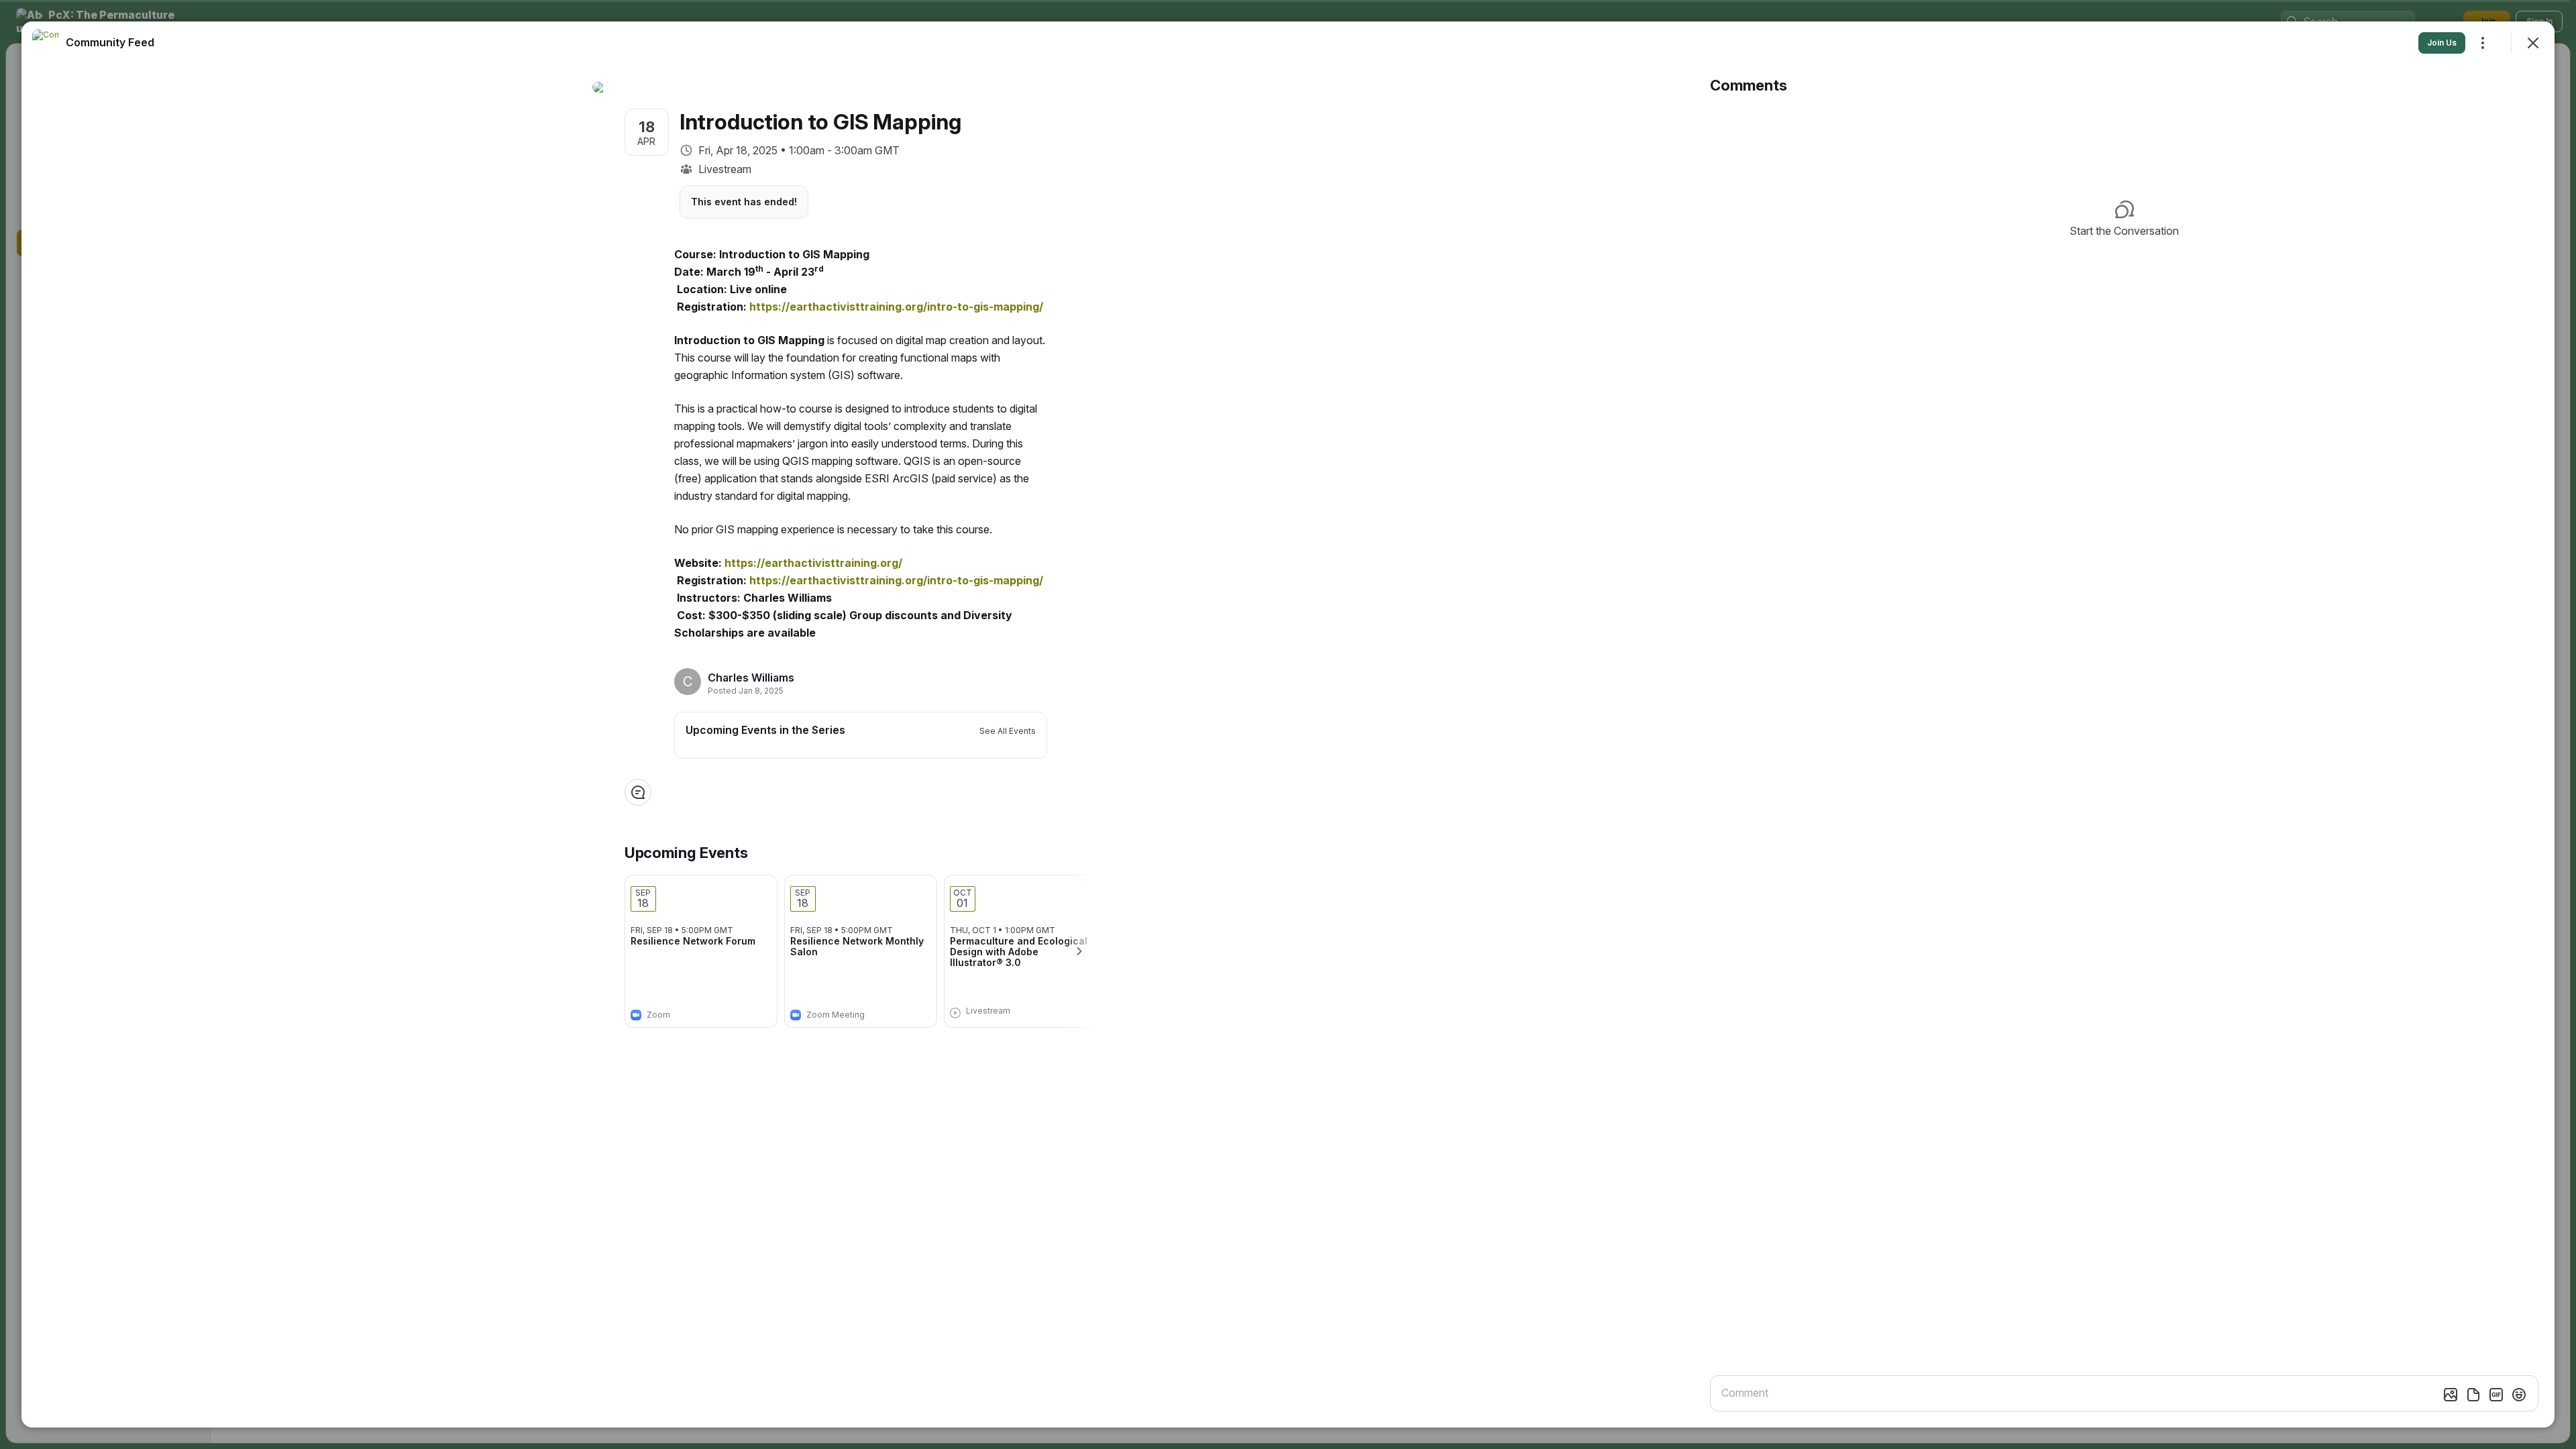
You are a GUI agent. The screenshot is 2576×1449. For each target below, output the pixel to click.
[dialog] (1288, 724)
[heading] (751, 678)
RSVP (745, 1011)
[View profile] (46, 43)
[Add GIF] (2496, 1395)
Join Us (2442, 43)
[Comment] (638, 792)
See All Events (1008, 731)
